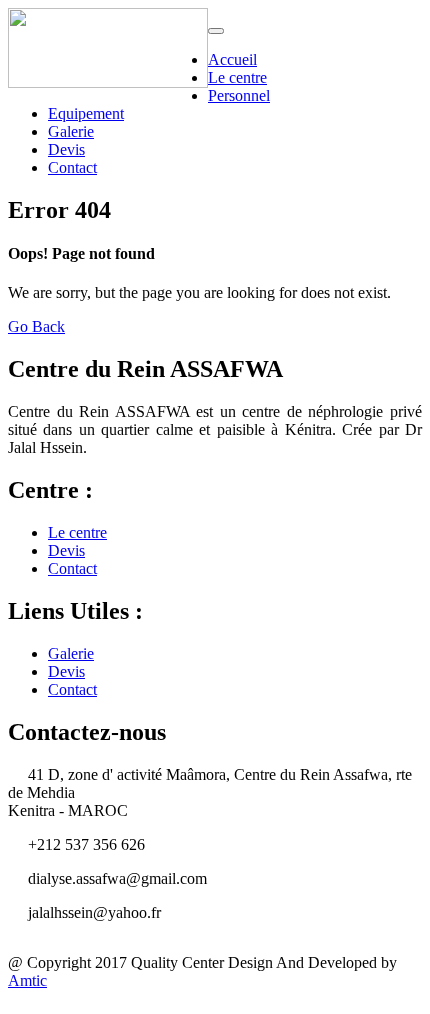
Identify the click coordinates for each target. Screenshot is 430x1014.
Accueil (232, 59)
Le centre (237, 77)
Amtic (27, 980)
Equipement (86, 113)
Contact (72, 167)
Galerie (71, 131)
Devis (66, 149)
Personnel (239, 95)
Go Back (36, 326)
